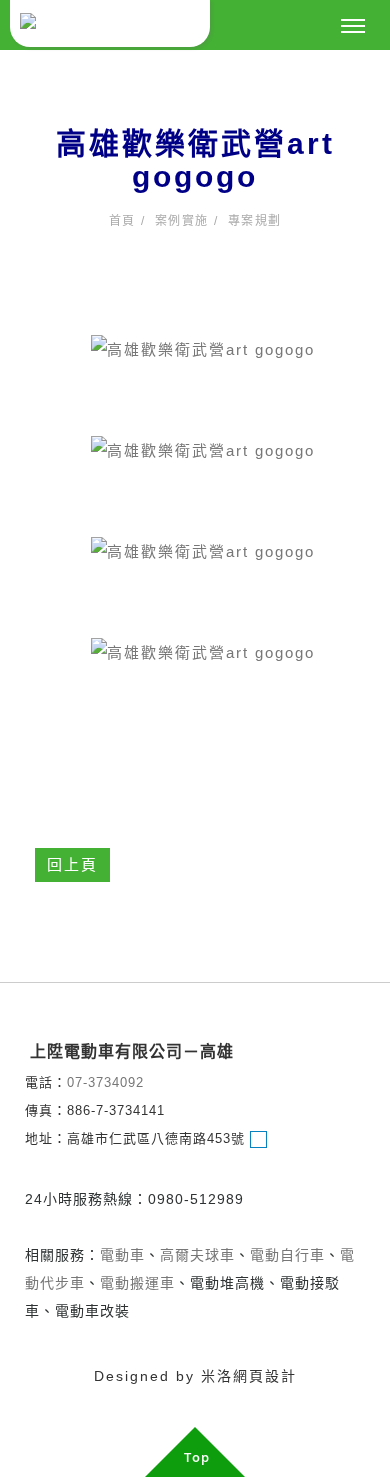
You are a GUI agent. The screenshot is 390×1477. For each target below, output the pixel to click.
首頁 (122, 221)
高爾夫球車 (197, 1255)
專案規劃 (255, 221)
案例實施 (182, 221)
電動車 (122, 1255)
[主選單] (353, 27)
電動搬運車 (137, 1283)
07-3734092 (105, 1082)
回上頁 (72, 864)
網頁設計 (265, 1376)
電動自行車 (287, 1255)
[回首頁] (110, 23)
